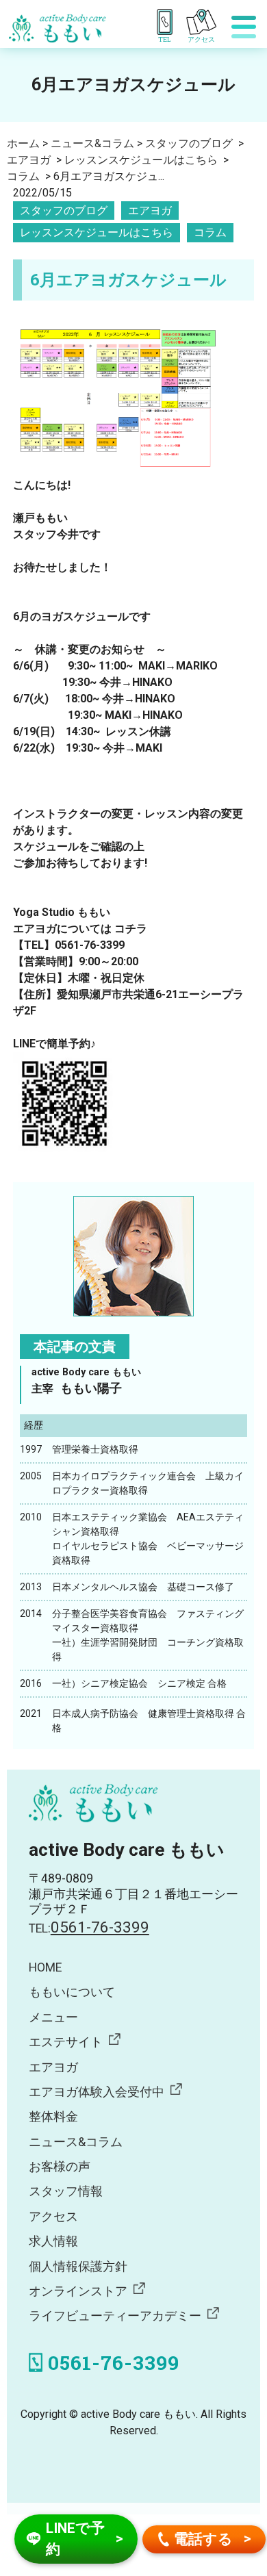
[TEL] (167, 22)
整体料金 (53, 2117)
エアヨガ (150, 211)
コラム (210, 232)
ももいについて (72, 1992)
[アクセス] (206, 22)
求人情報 (53, 2241)
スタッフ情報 (66, 2191)
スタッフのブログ (64, 211)
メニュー (53, 2017)
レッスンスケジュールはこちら (97, 232)
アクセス (53, 2217)
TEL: (89, 1928)
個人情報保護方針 (78, 2267)
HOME (45, 1967)
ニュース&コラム (76, 2142)
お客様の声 (60, 2167)
